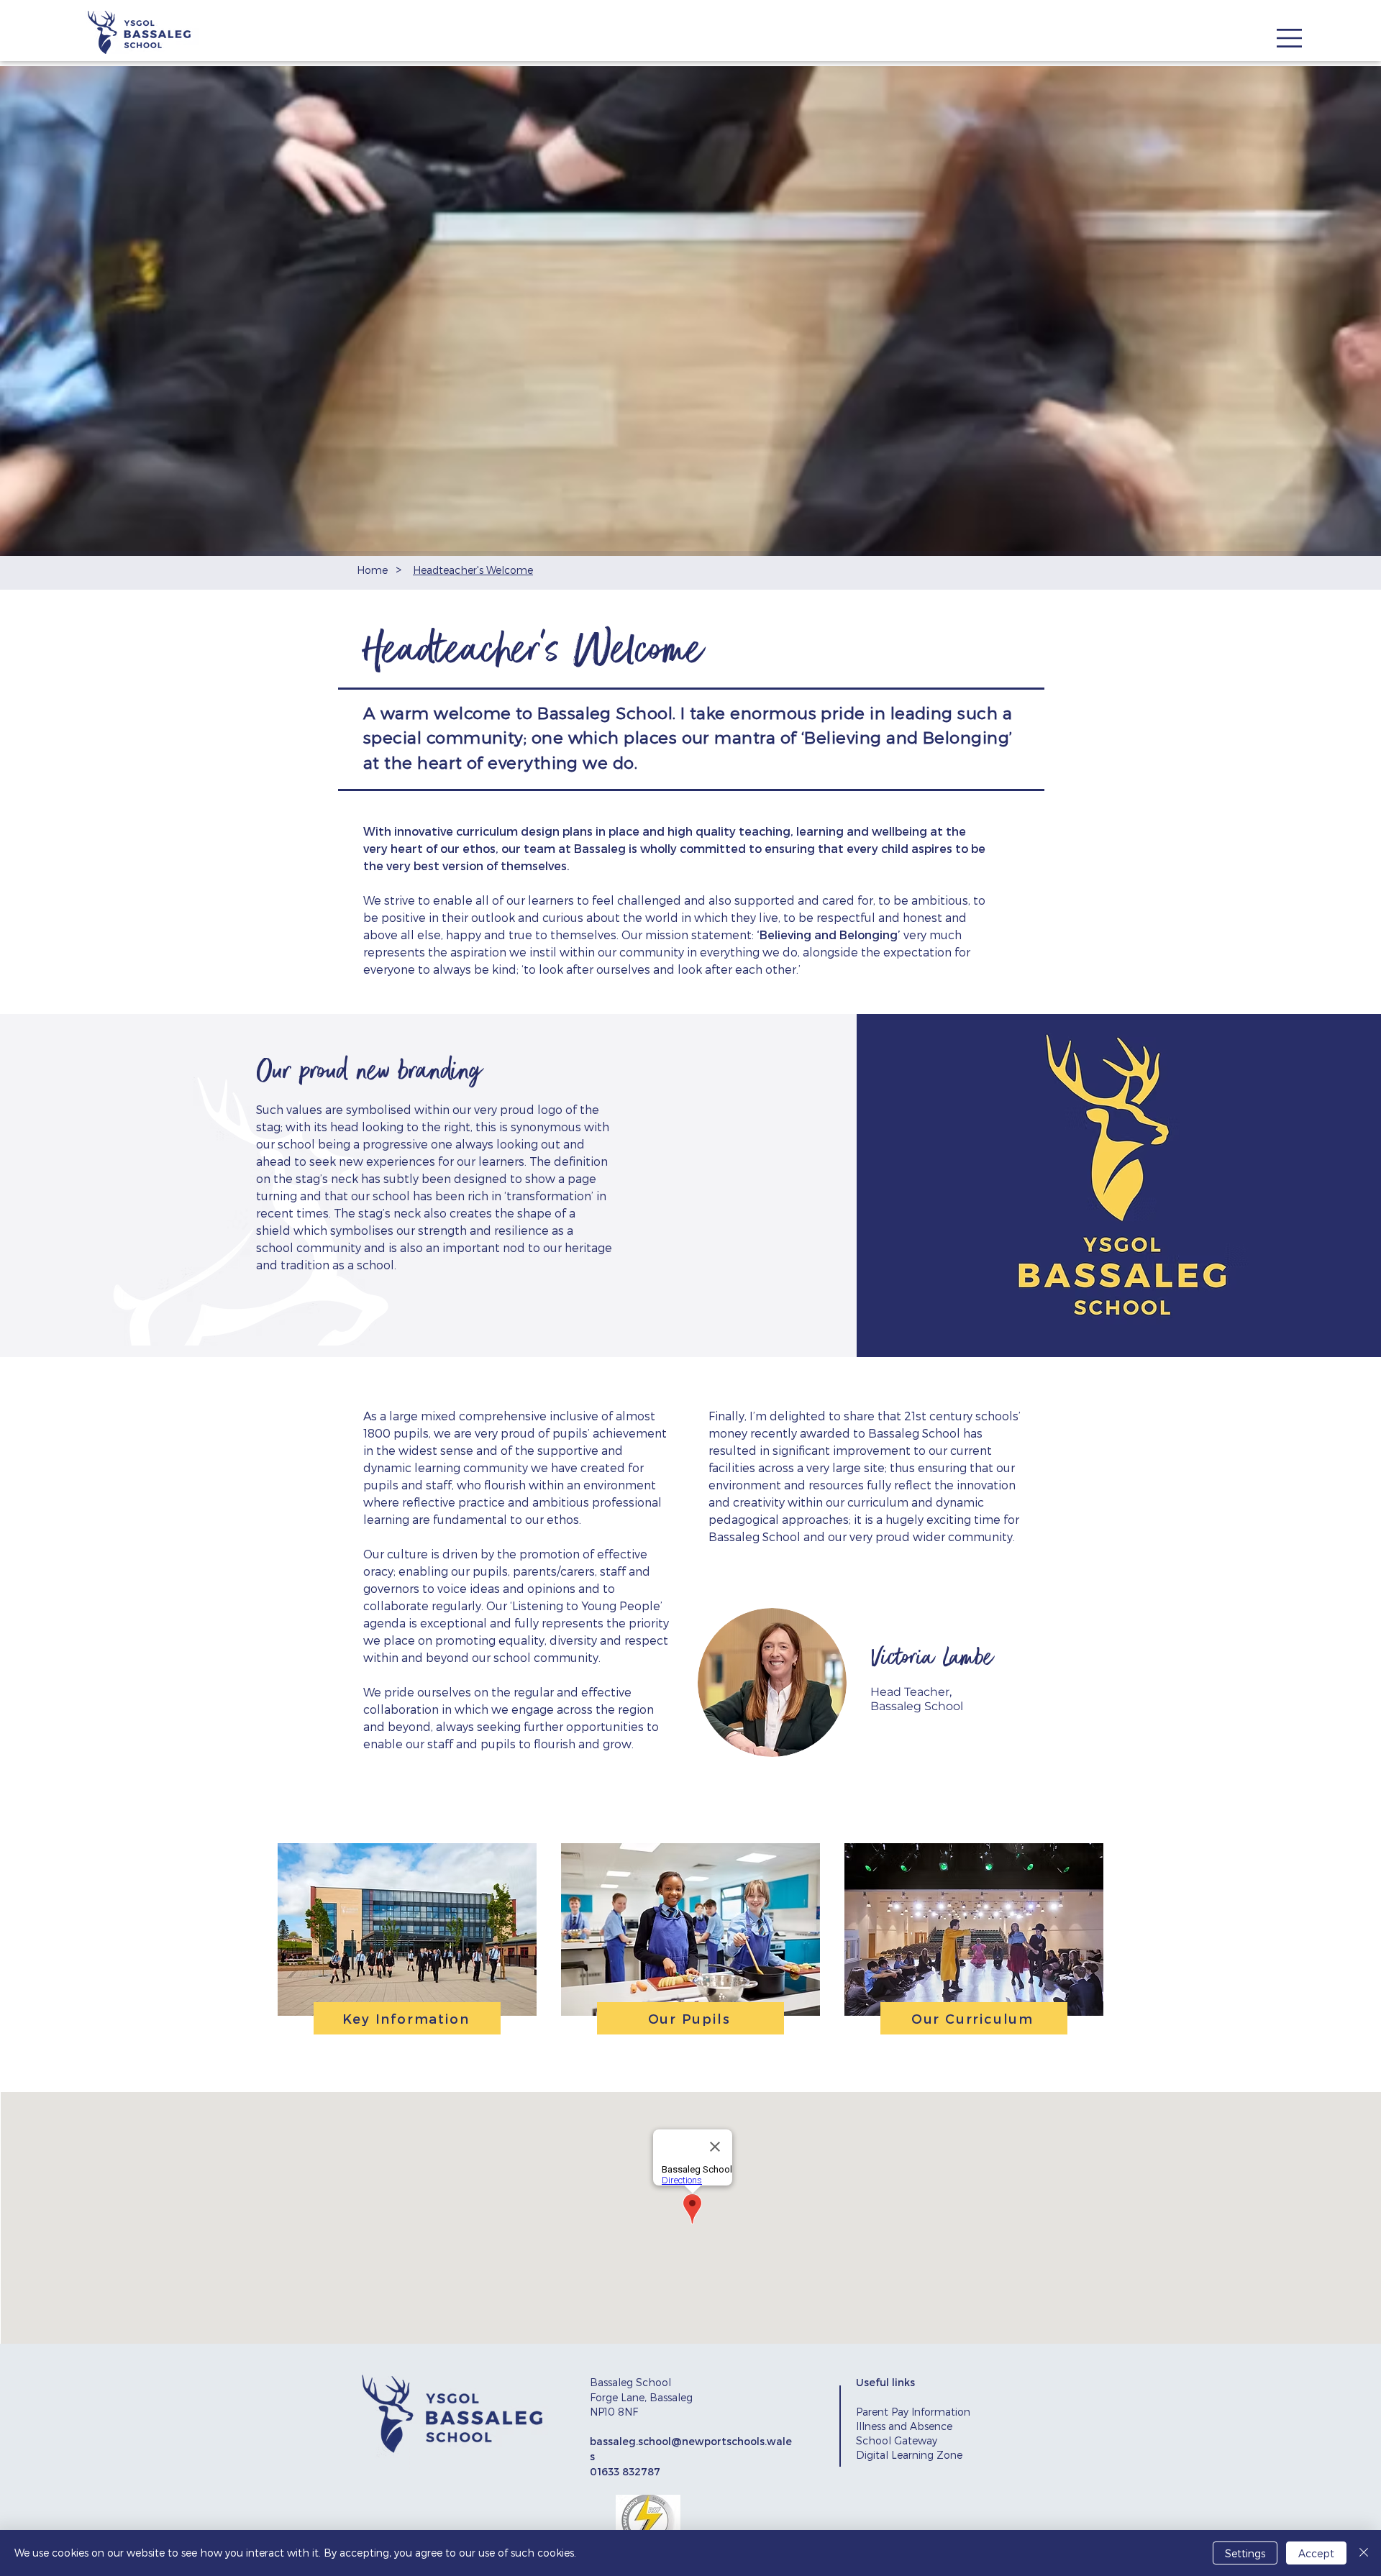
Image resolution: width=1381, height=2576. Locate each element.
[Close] (1364, 2553)
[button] (1289, 38)
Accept (1316, 2553)
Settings (1245, 2553)
